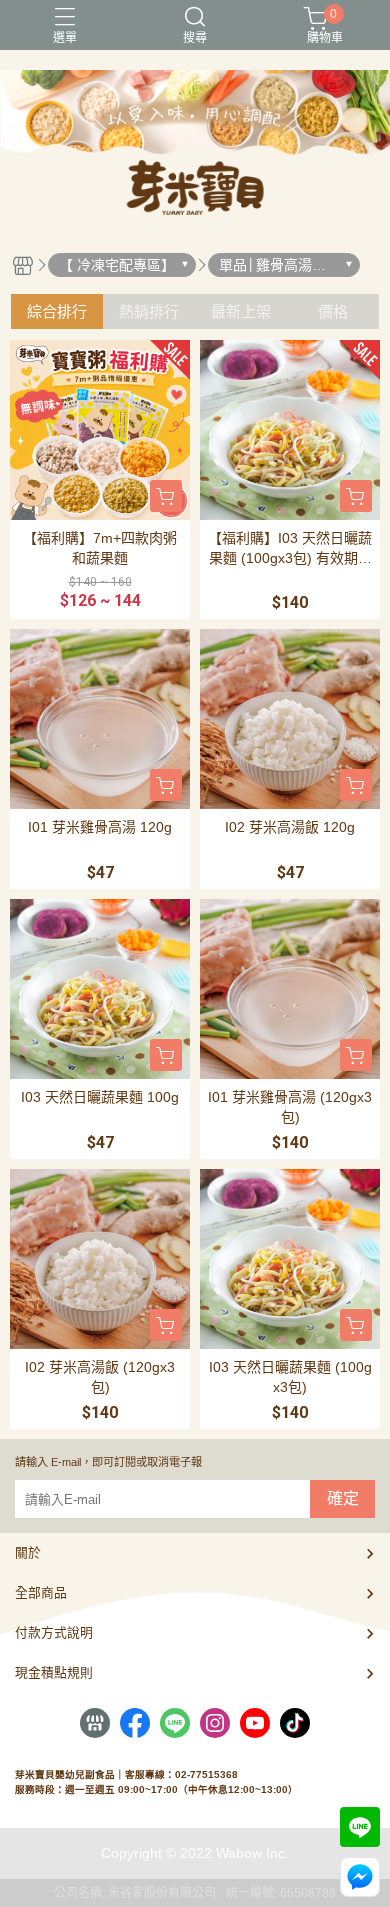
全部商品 (41, 1592)
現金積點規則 (54, 1672)
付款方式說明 (54, 1632)
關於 (28, 1552)
